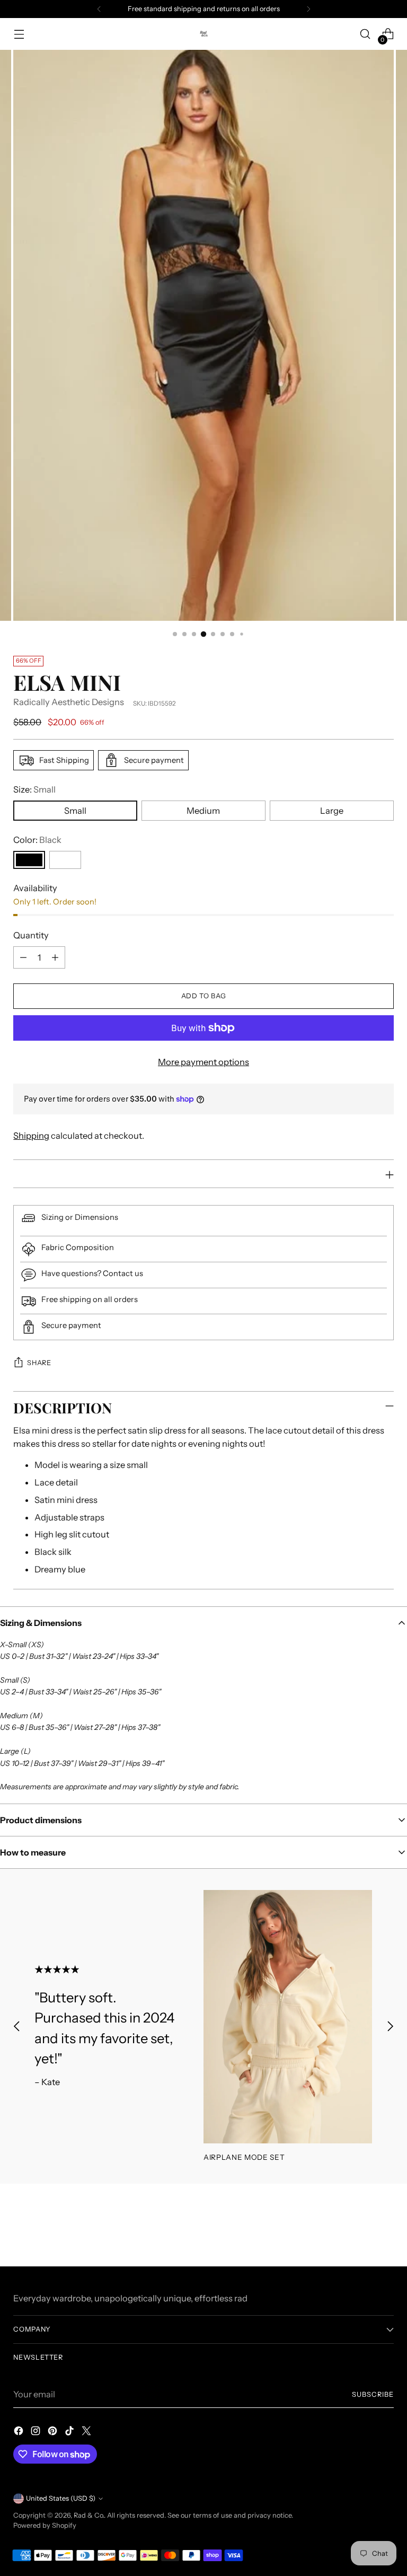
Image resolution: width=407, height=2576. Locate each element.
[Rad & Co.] (203, 34)
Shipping (31, 1136)
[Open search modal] (365, 34)
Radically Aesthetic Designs (69, 702)
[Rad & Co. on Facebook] (20, 2433)
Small (75, 811)
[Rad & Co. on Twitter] (87, 2433)
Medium (203, 811)
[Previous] (99, 9)
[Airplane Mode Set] (288, 2017)
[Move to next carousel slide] (390, 2026)
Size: (34, 789)
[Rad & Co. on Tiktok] (70, 2433)
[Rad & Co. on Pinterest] (54, 2433)
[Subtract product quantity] (23, 957)
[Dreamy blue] (65, 860)
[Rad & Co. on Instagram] (37, 2433)
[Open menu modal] (19, 34)
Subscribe (373, 2394)
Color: (37, 840)
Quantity (31, 935)
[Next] (308, 9)
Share (39, 1363)
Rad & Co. (89, 2515)
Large (332, 811)
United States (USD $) (61, 2498)
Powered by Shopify (45, 2525)
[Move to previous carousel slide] (17, 2026)
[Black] (29, 860)
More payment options (203, 1062)
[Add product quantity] (55, 957)
